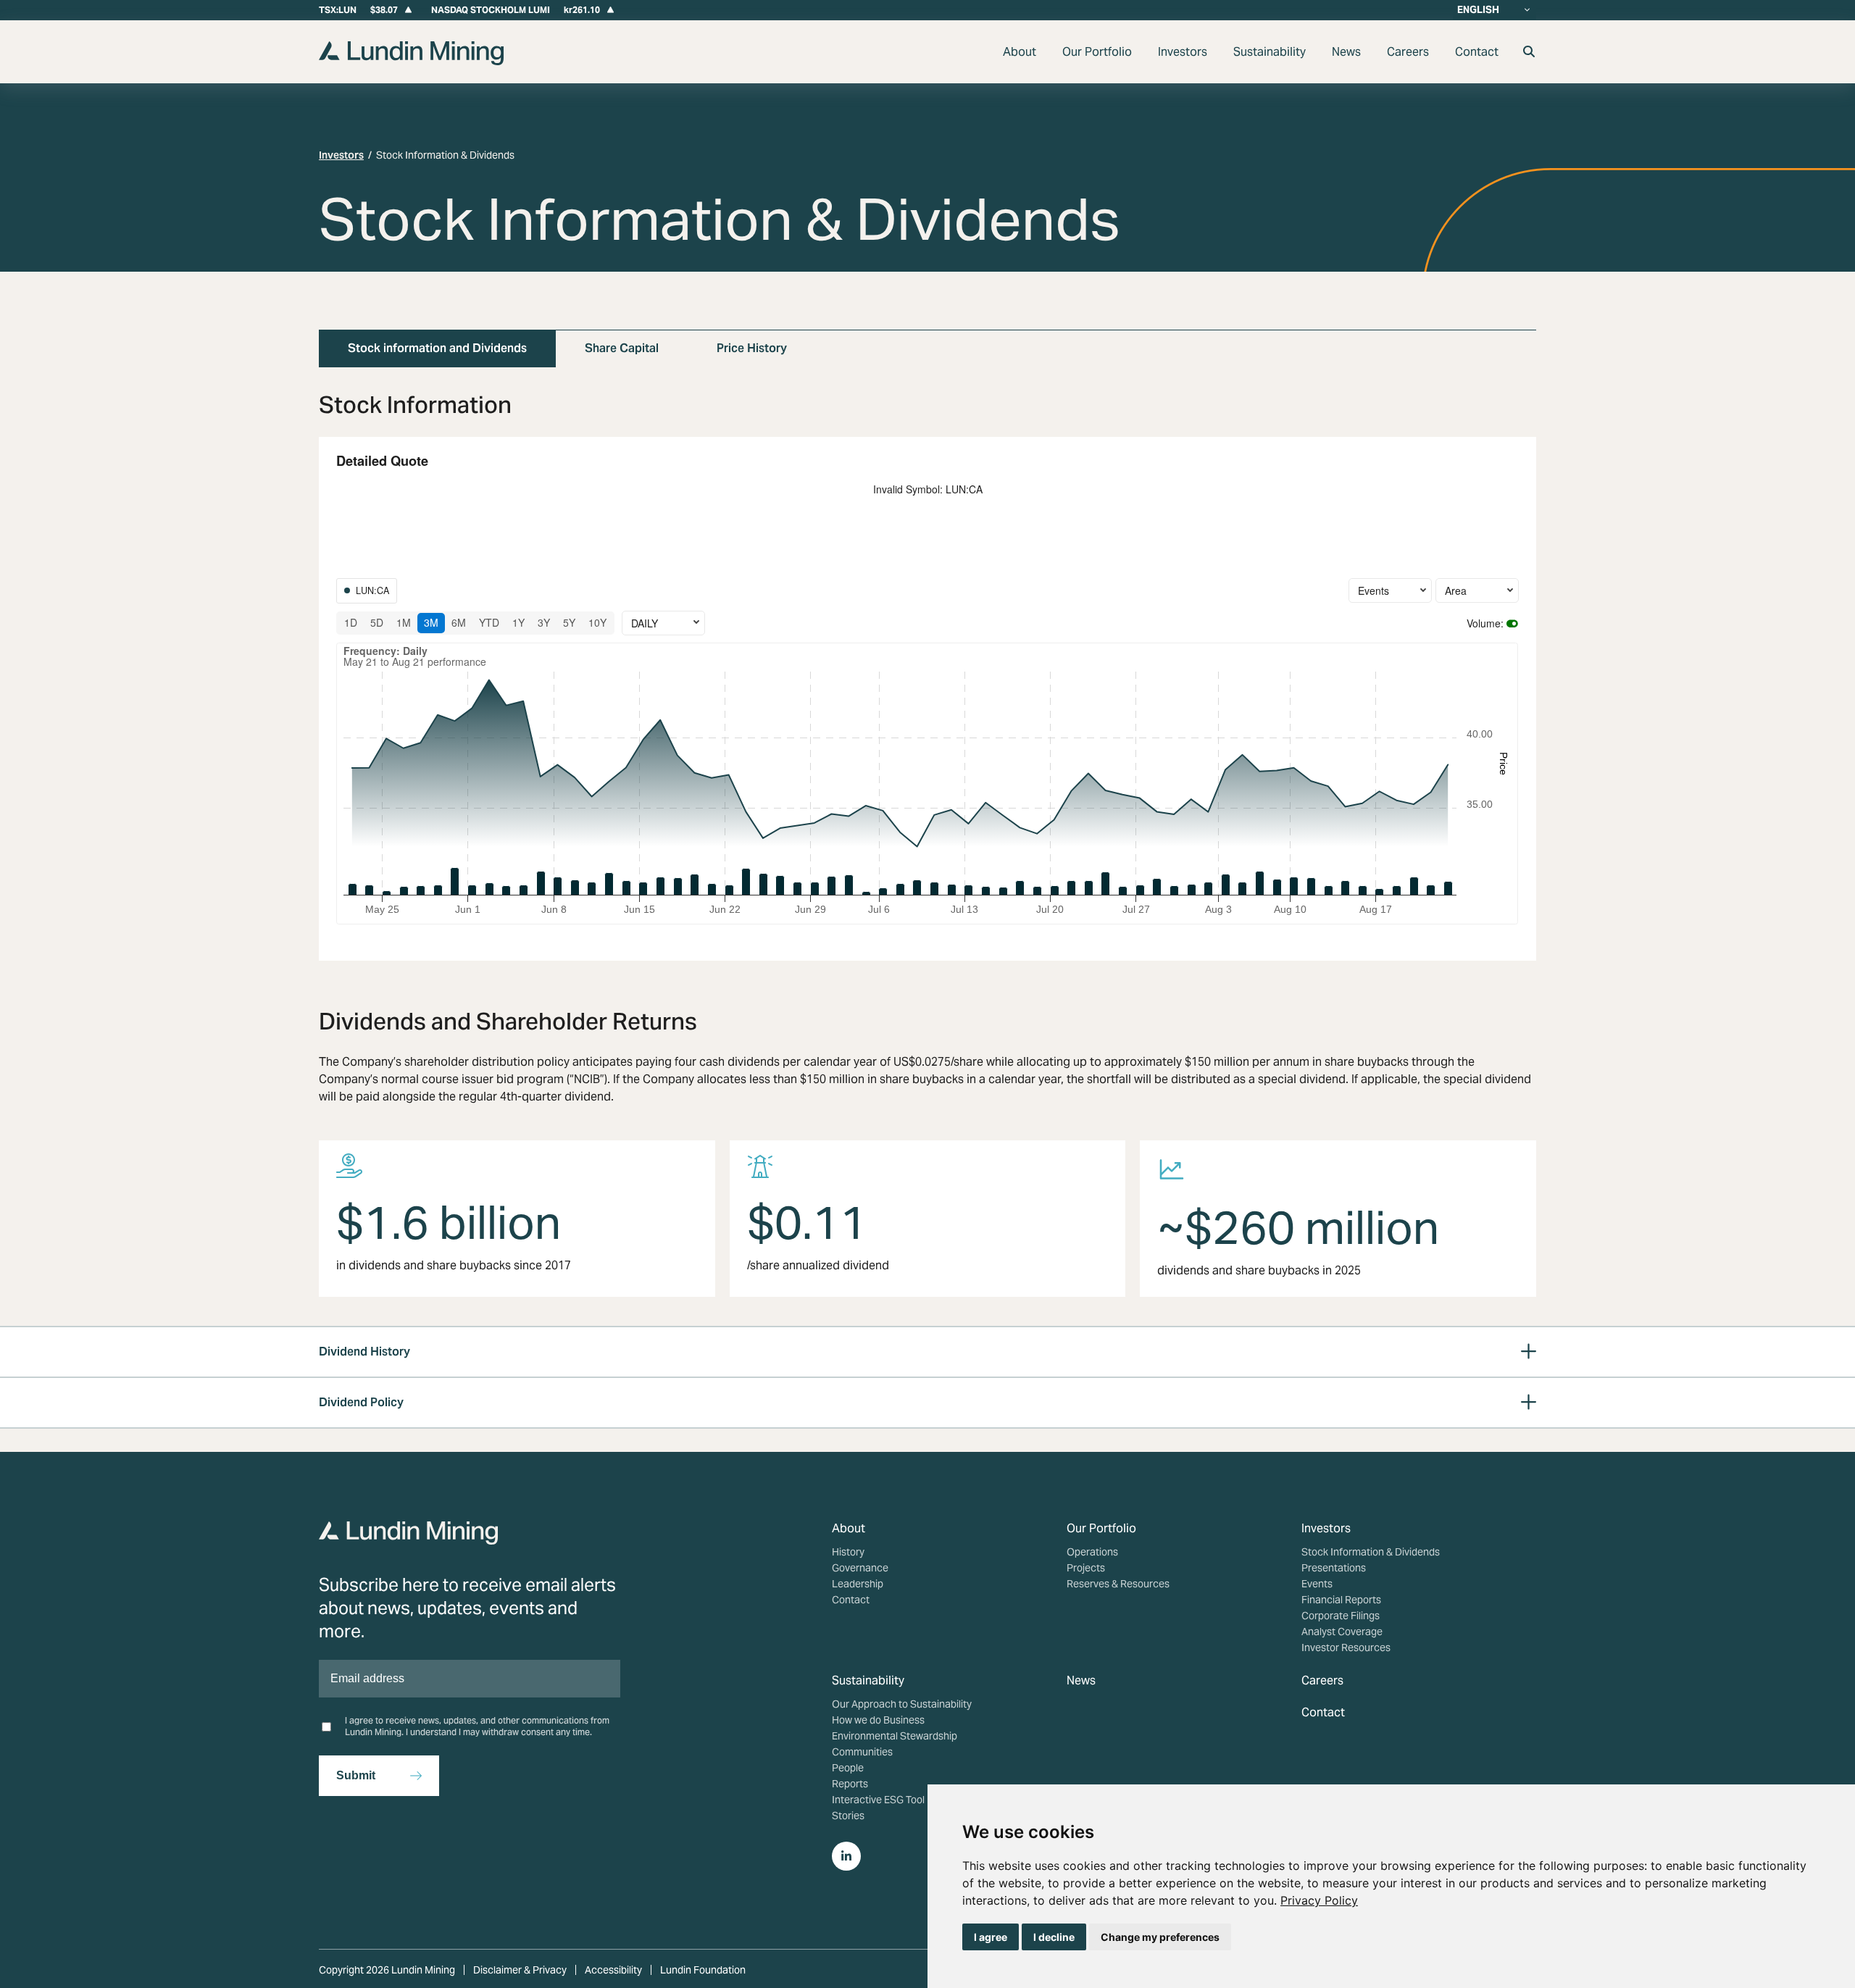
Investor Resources (1346, 1647)
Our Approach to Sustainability (902, 1704)
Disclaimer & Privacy (520, 1970)
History (848, 1552)
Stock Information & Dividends (1371, 1552)
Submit (356, 1775)
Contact (1477, 52)
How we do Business (878, 1720)
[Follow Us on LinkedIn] (846, 1856)
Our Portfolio (1097, 52)
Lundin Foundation (703, 1970)
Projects (1086, 1568)
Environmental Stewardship (895, 1736)
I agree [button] (991, 1937)
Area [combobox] (1456, 590)
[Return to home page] (411, 61)
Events (1317, 1584)
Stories (848, 1816)
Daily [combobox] (645, 623)
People (848, 1768)
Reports (850, 1784)
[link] (1319, 1900)
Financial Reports (1341, 1600)
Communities (862, 1752)
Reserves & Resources (1118, 1584)
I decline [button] (1054, 1937)
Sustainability (1270, 52)
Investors (1183, 52)
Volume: (1485, 623)
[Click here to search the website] (1529, 52)
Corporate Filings (1341, 1616)
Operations (1092, 1552)
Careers (1408, 52)
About (1020, 52)
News (1346, 52)
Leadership (858, 1584)
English (1478, 10)
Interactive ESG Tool (878, 1800)
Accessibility (613, 1970)
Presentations (1334, 1568)
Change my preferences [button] (1160, 1937)
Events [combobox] (1373, 590)
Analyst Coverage (1342, 1632)
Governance (860, 1568)
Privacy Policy (1319, 1900)
